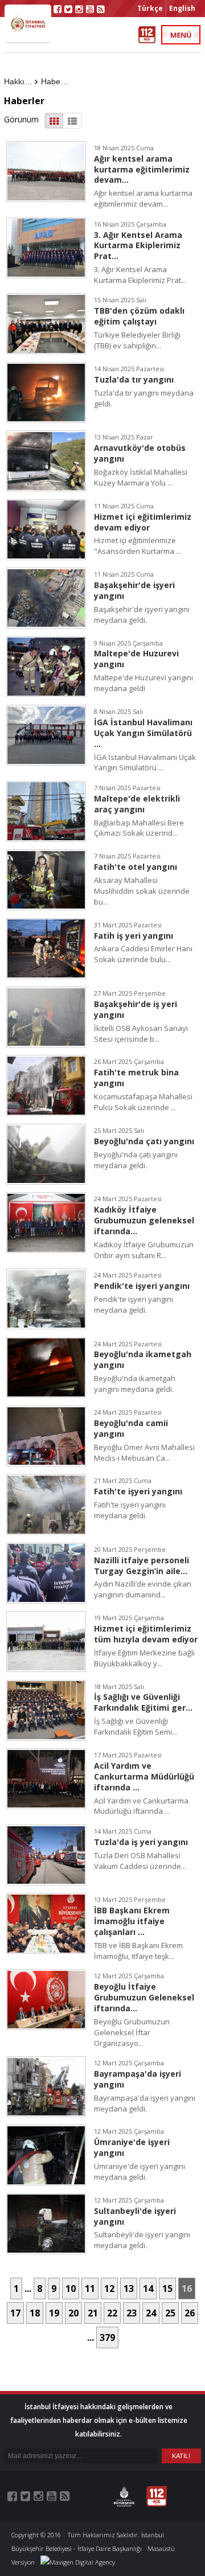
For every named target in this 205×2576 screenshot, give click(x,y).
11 (90, 2289)
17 (15, 2313)
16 (187, 2289)
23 (132, 2313)
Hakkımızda (21, 81)
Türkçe (150, 8)
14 (148, 2289)
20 (73, 2313)
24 (151, 2313)
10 (71, 2289)
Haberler (57, 81)
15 (167, 2289)
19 (54, 2313)
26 (190, 2313)
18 (35, 2313)
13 (129, 2289)
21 (93, 2313)
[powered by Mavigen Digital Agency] (78, 2562)
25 (170, 2313)
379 (107, 2337)
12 (109, 2289)
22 (112, 2313)
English (182, 8)
